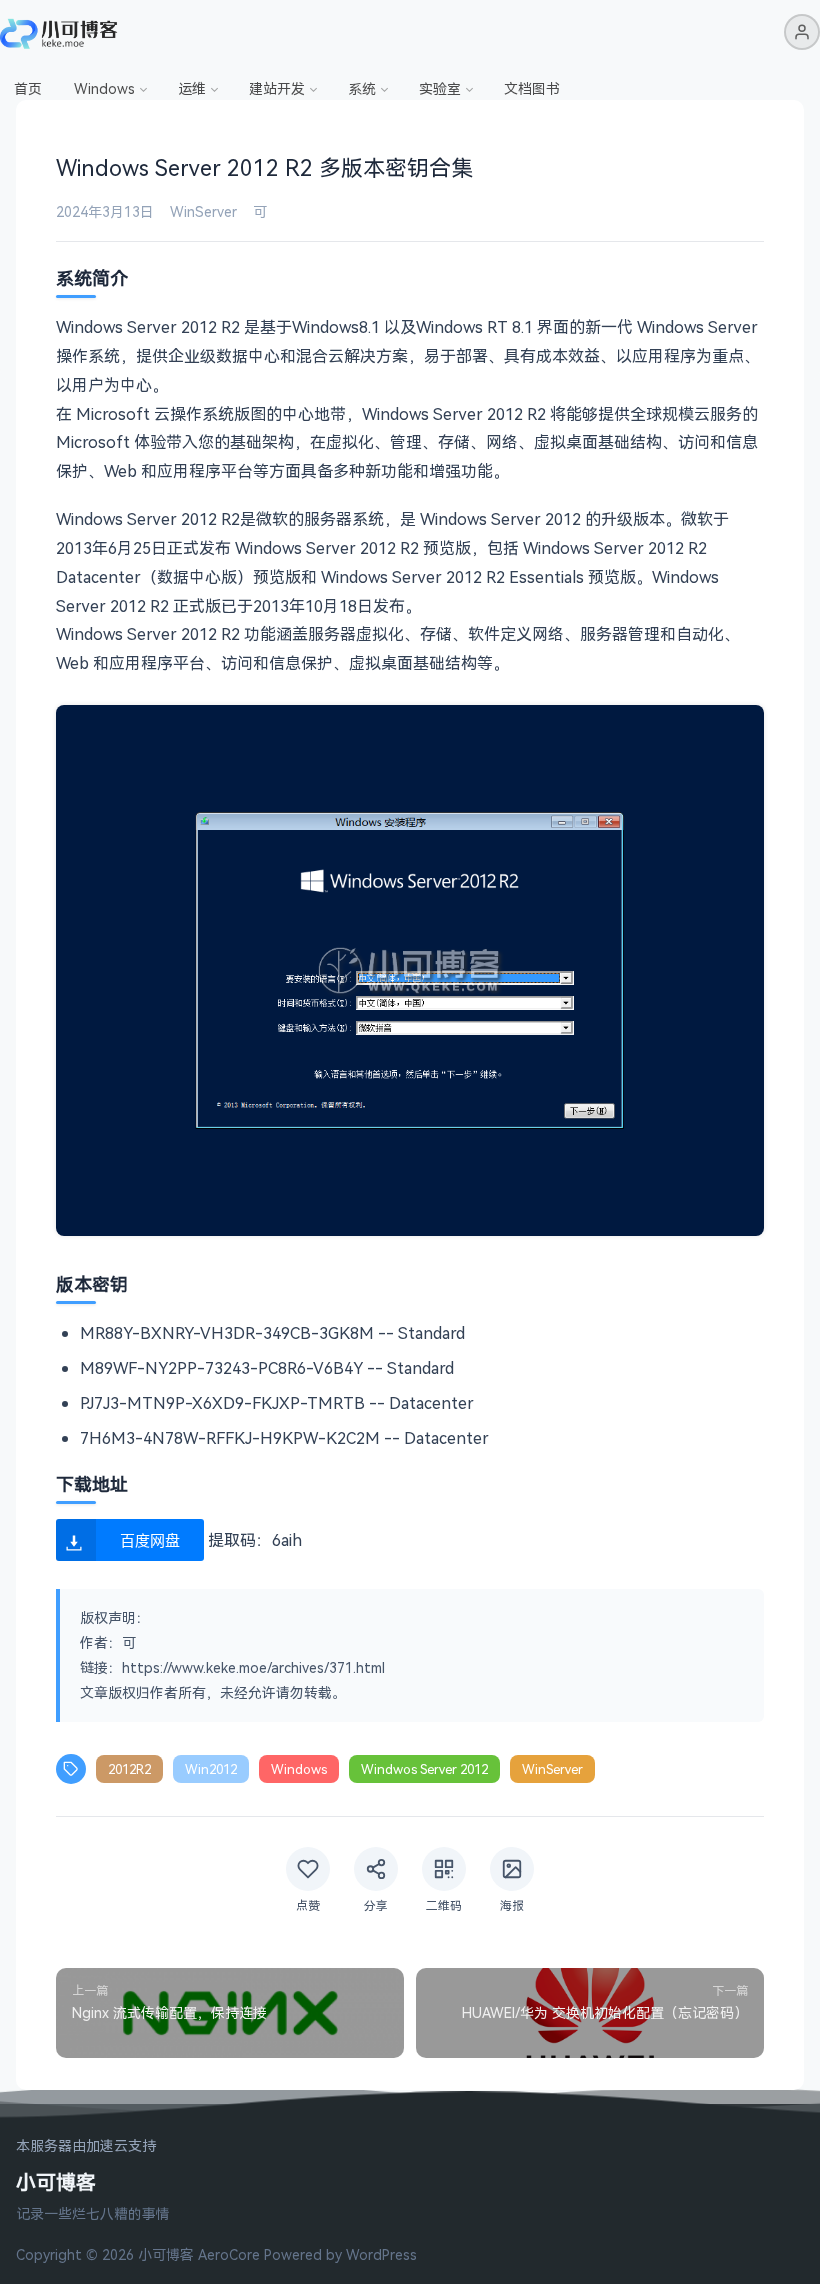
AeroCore (229, 2254)
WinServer (203, 211)
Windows (104, 88)
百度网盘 (150, 1539)
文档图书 (532, 88)
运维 (192, 88)
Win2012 (211, 1769)
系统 (362, 88)
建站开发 (277, 88)
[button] (802, 32)
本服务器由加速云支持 (86, 2146)
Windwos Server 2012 (424, 1769)
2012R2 (129, 1769)
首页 (28, 88)
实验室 (440, 88)
